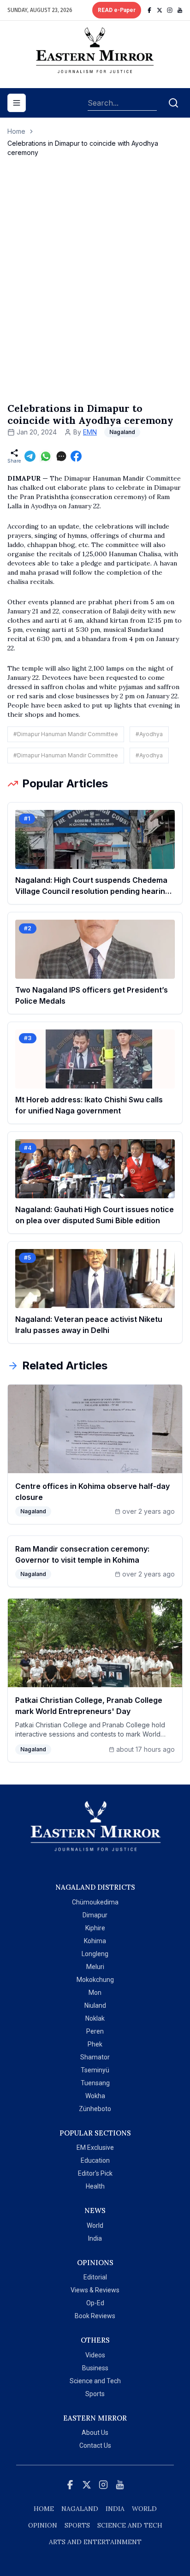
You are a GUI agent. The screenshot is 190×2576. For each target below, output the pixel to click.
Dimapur (95, 1915)
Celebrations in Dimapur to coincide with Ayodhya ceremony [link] (83, 148)
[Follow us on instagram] (170, 10)
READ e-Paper (117, 10)
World (95, 2225)
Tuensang (95, 2083)
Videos (95, 2355)
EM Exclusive (95, 2148)
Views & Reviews (95, 2290)
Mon (95, 1993)
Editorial (95, 2277)
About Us (95, 2433)
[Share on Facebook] (76, 456)
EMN (90, 432)
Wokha (95, 2096)
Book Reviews (95, 2316)
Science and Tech (95, 2381)
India (95, 2238)
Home (16, 131)
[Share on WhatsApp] (46, 456)
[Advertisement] (95, 289)
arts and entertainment (95, 2542)
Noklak (95, 2018)
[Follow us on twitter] (160, 10)
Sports (95, 2394)
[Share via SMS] (61, 456)
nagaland (80, 2509)
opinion (43, 2525)
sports (77, 2525)
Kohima (95, 1941)
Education (95, 2160)
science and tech (130, 2525)
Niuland (95, 2005)
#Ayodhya (149, 734)
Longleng (95, 1954)
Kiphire (95, 1928)
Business (95, 2368)
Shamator (95, 2057)
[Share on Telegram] (30, 456)
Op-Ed (95, 2303)
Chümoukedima (95, 1902)
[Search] (173, 103)
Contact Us (95, 2445)
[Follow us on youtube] (180, 10)
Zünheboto (95, 2109)
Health (95, 2186)
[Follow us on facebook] (149, 10)
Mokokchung (95, 1980)
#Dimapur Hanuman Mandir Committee (66, 734)
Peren (95, 2031)
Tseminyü (95, 2070)
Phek (95, 2044)
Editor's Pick (95, 2173)
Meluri (95, 1967)
